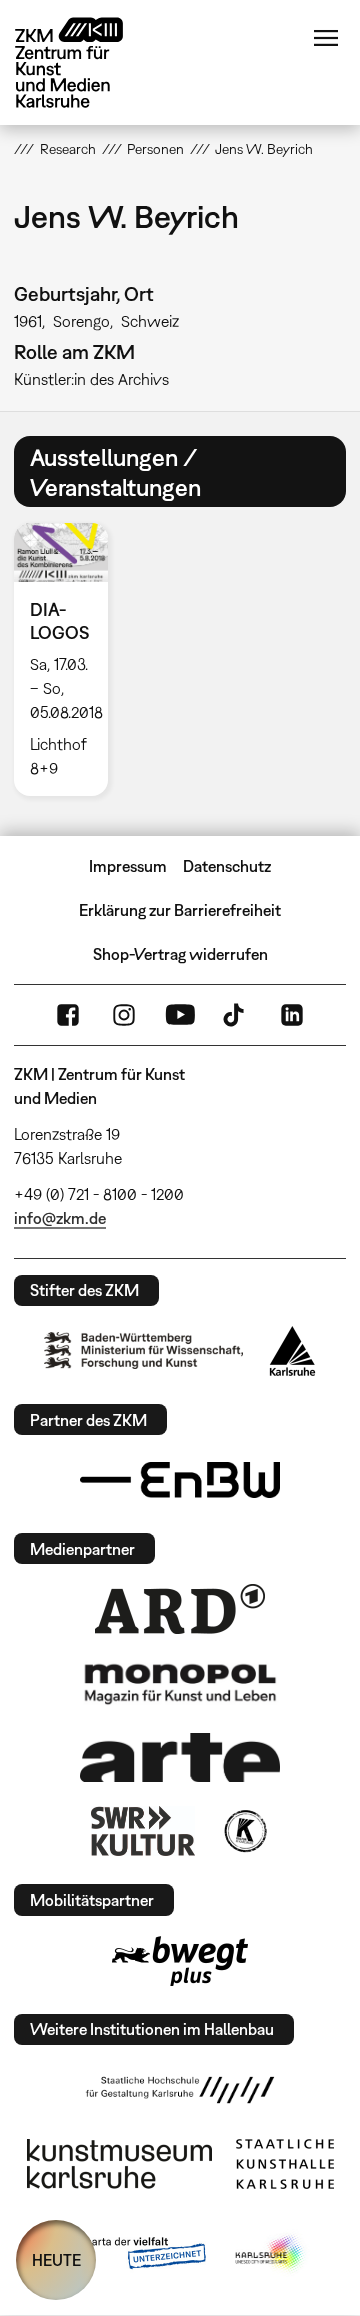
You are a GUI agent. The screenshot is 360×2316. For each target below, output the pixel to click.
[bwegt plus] (180, 1961)
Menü (326, 38)
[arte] (180, 1757)
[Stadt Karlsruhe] (292, 1351)
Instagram (124, 1015)
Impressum (128, 866)
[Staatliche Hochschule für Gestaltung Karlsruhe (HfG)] (180, 2090)
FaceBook (68, 1015)
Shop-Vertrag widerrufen (180, 954)
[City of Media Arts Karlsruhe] (271, 2254)
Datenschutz (227, 866)
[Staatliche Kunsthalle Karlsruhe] (285, 2164)
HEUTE (56, 2260)
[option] (68, 659)
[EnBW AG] (180, 1480)
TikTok (236, 1015)
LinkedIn (292, 1015)
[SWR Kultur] (143, 1831)
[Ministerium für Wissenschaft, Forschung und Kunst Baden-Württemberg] (144, 1350)
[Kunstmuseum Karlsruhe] (119, 2164)
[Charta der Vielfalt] (128, 2254)
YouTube (180, 1015)
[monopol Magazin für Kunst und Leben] (180, 1683)
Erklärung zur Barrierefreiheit (180, 910)
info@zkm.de (60, 1218)
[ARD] (180, 1609)
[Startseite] (84, 62)
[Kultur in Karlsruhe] (244, 1831)
